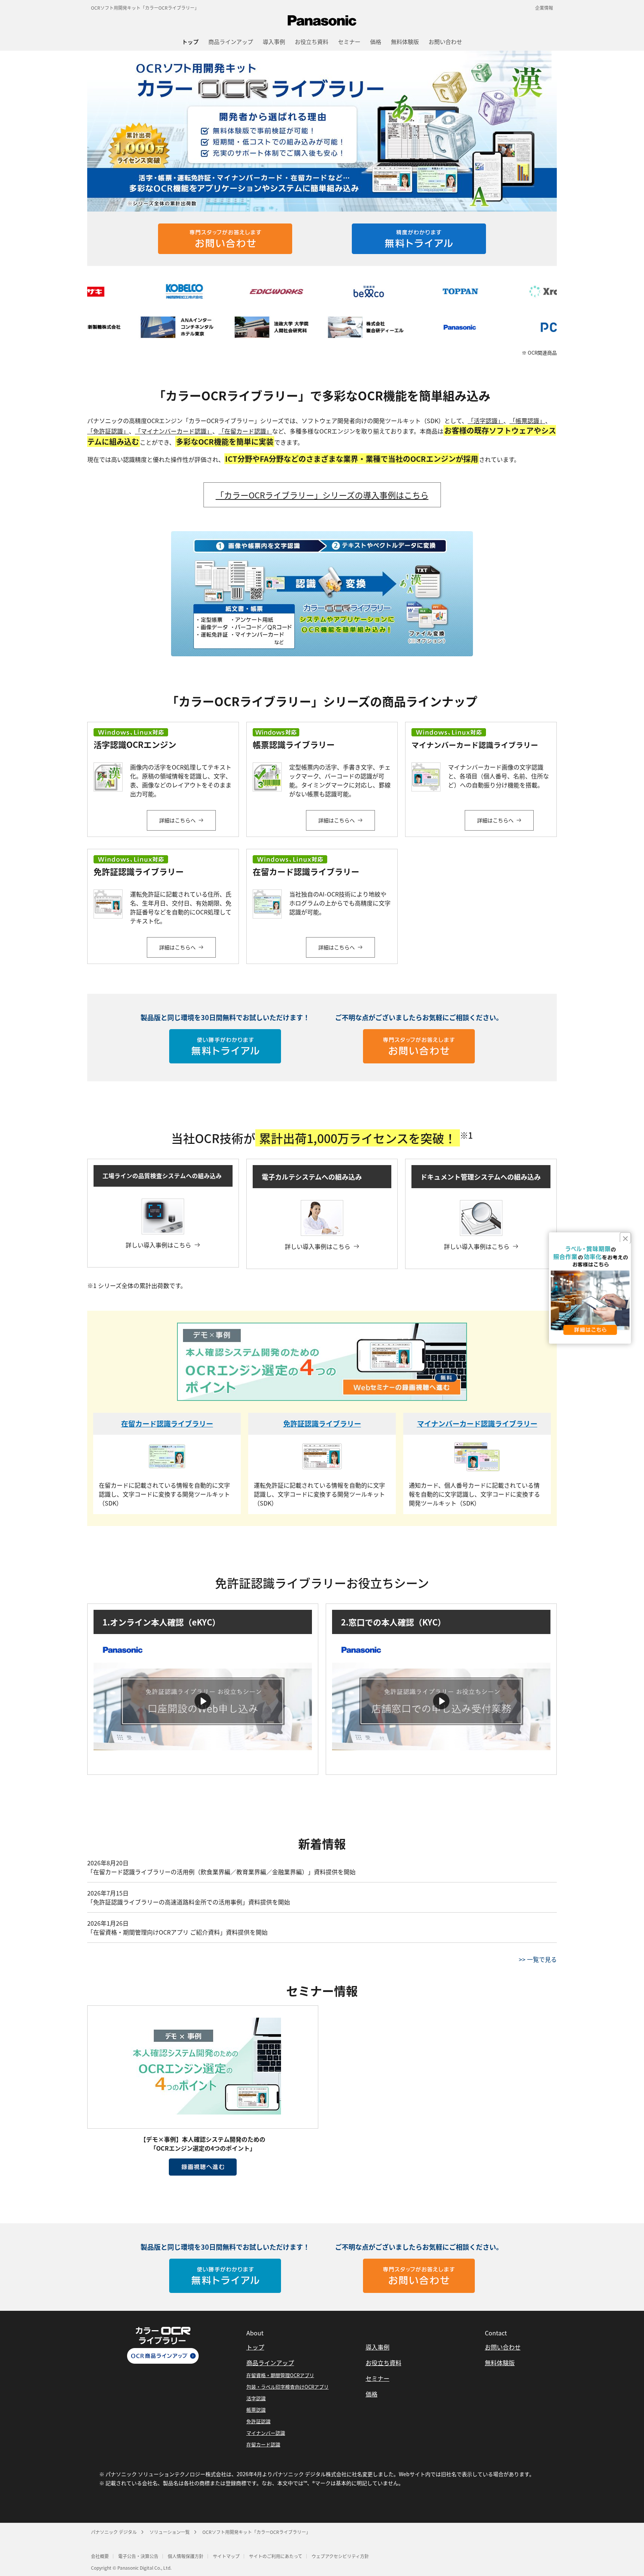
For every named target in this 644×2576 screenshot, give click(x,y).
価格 (372, 2394)
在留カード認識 (263, 2444)
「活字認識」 (486, 421)
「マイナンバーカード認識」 (174, 431)
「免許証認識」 (108, 431)
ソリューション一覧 (170, 2532)
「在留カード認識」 (245, 431)
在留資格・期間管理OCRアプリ (280, 2375)
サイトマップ (226, 2556)
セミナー (378, 2378)
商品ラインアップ (270, 2363)
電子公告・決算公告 (138, 2556)
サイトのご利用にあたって (276, 2556)
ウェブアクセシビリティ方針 (340, 2556)
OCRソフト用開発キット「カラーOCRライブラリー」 (145, 8)
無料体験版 (500, 2363)
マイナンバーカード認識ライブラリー (477, 1423)
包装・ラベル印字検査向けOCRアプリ (288, 2387)
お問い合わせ (503, 2347)
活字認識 (256, 2398)
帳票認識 (256, 2410)
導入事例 (378, 2347)
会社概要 (100, 2556)
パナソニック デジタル (114, 2532)
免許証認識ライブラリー (322, 1423)
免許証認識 (258, 2421)
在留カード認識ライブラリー (167, 1423)
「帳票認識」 (527, 421)
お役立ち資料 (383, 2363)
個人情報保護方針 (186, 2556)
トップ (255, 2347)
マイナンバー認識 (266, 2433)
